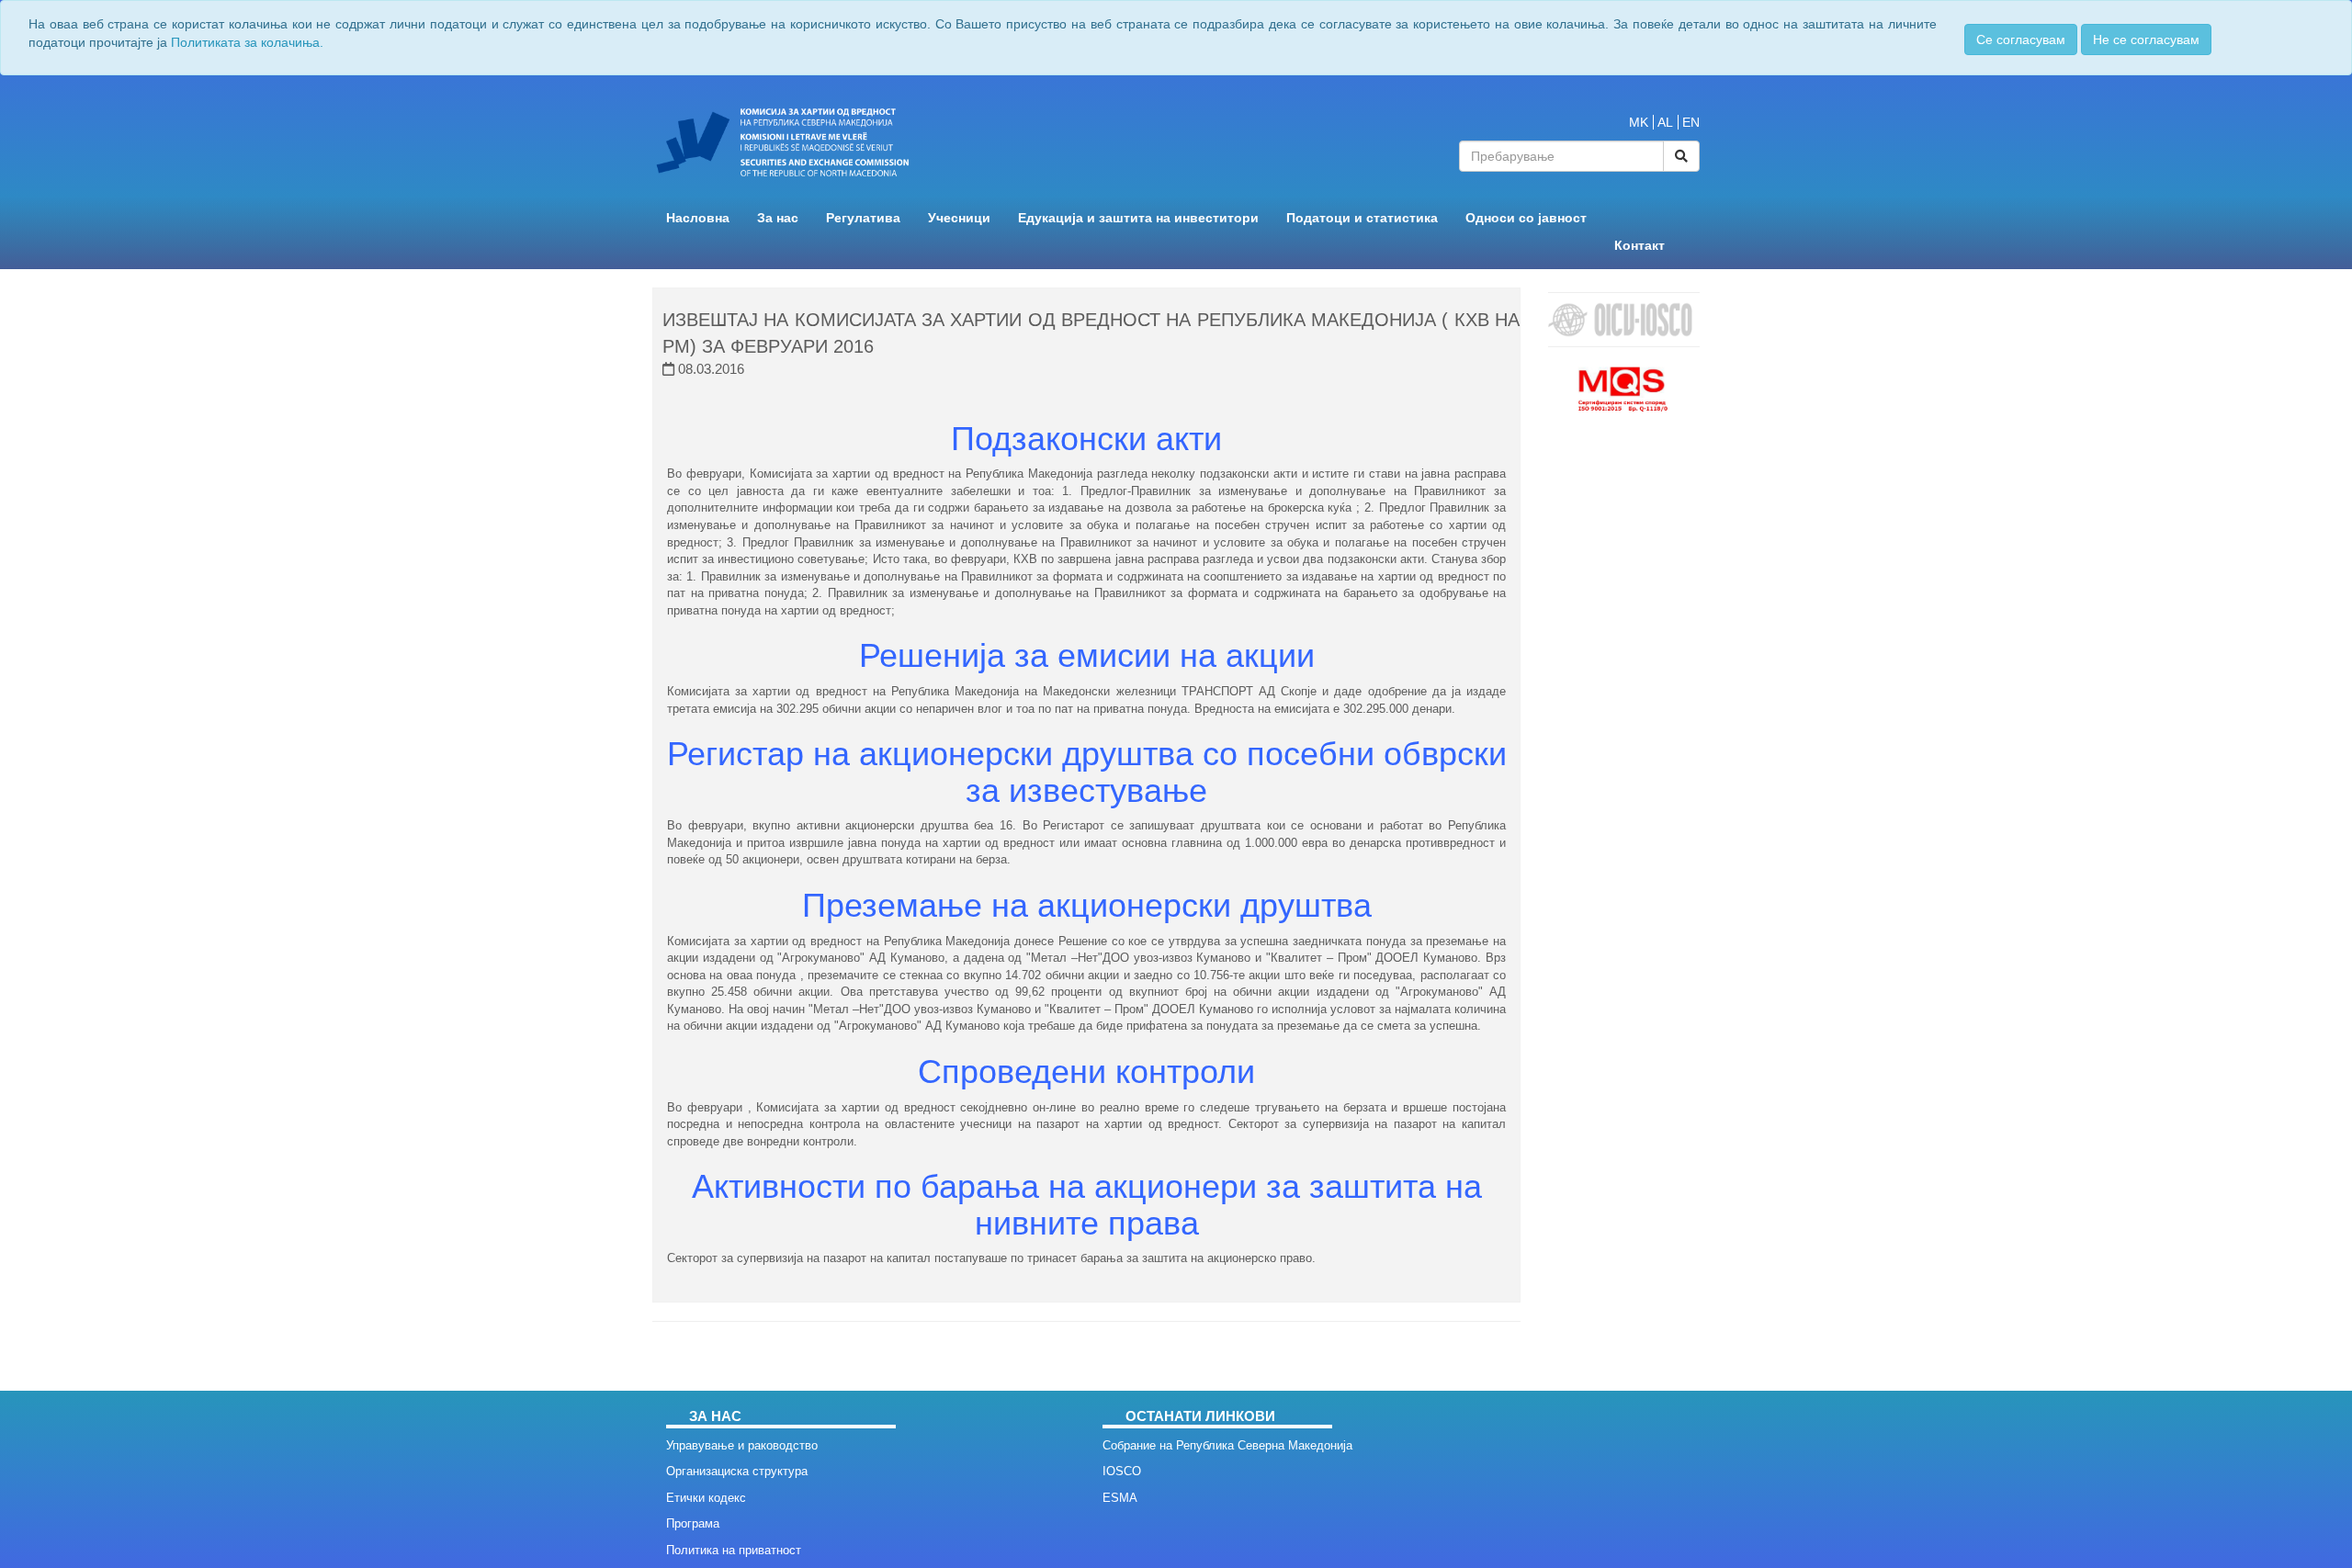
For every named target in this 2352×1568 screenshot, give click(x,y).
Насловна (698, 218)
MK (1639, 122)
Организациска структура (737, 1471)
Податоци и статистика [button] (1362, 218)
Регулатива (863, 218)
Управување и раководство (742, 1445)
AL (1665, 122)
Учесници (959, 218)
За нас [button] (778, 218)
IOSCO (1122, 1471)
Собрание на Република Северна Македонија (1227, 1445)
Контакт (1640, 246)
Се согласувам (2021, 39)
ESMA (1120, 1498)
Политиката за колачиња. (247, 42)
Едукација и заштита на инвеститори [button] (1138, 218)
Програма (693, 1523)
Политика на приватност (734, 1550)
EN (1691, 122)
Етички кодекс (706, 1498)
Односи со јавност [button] (1526, 218)
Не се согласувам (2146, 39)
